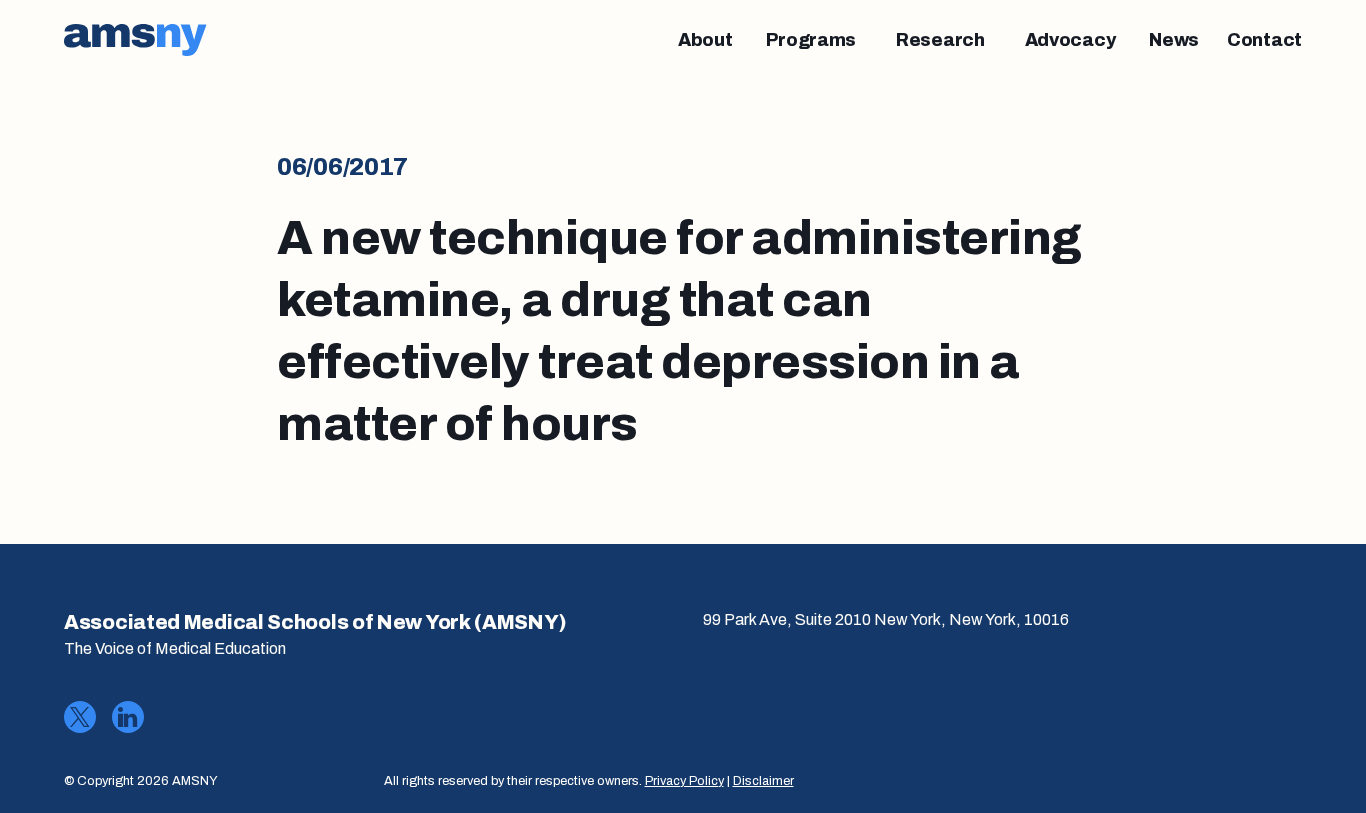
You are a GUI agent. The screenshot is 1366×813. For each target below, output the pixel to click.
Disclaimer (763, 781)
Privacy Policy (684, 781)
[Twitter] (80, 717)
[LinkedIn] (128, 717)
